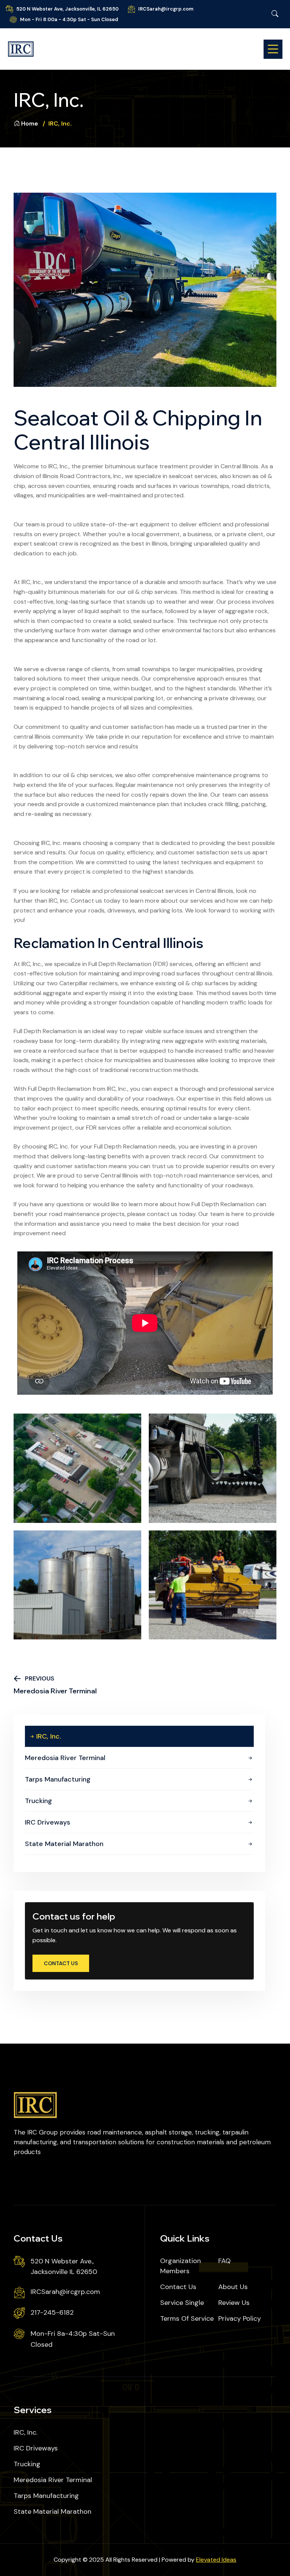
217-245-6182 (52, 2312)
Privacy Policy (240, 2318)
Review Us (234, 2303)
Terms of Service (187, 2318)
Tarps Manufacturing (58, 1779)
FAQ (224, 2261)
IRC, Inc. (49, 1736)
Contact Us (61, 1963)
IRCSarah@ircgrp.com (166, 9)
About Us (233, 2287)
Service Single (182, 2303)
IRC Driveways (48, 1822)
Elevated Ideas (216, 2560)
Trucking (39, 1801)
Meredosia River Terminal (65, 1758)
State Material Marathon (64, 1844)
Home (30, 123)
